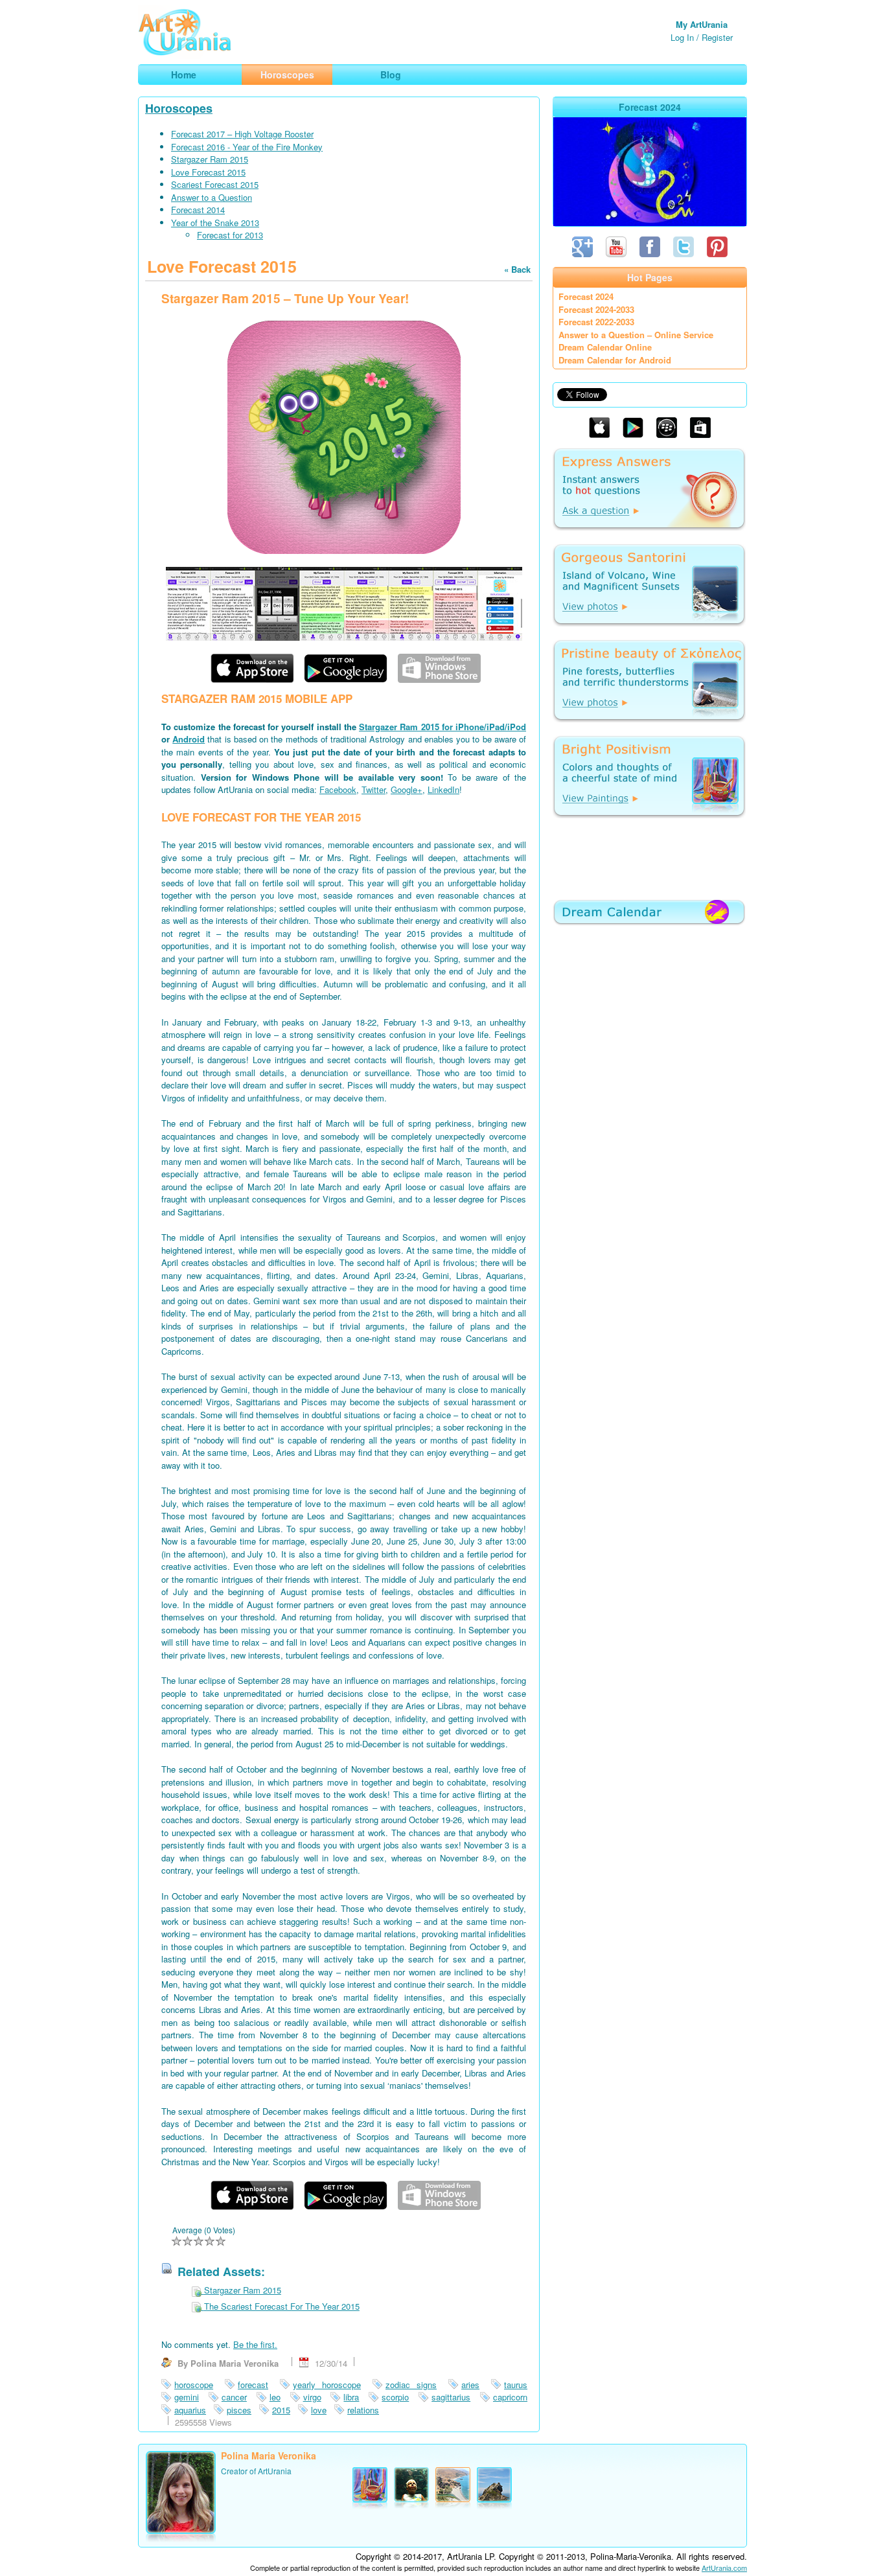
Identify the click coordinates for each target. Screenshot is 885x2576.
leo (275, 2397)
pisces (239, 2410)
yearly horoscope (327, 2385)
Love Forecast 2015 (208, 172)
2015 (281, 2410)
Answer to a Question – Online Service (636, 335)
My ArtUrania (702, 24)
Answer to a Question (212, 197)
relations (363, 2410)
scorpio (395, 2397)
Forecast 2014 (198, 210)
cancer (234, 2397)
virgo (312, 2397)
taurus (516, 2385)
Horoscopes (179, 108)
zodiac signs (411, 2385)
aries (470, 2385)
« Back (517, 269)
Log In (682, 37)
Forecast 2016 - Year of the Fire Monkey (247, 147)
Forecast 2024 (586, 296)
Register (717, 37)
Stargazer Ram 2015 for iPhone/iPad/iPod (442, 727)
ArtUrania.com (724, 2568)
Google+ (407, 789)
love (319, 2410)
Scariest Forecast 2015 (215, 184)
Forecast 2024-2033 (596, 309)
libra (351, 2397)
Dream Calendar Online (605, 347)
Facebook (338, 789)
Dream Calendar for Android (615, 360)
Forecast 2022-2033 (596, 322)
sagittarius (451, 2397)
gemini (187, 2397)
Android (189, 739)
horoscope (194, 2385)
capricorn (510, 2397)
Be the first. (255, 2344)
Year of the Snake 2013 (215, 223)
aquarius (190, 2410)
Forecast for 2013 (230, 235)
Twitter (374, 789)
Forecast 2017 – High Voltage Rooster (242, 134)
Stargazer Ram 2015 (210, 159)
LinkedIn (443, 789)
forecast (253, 2385)
